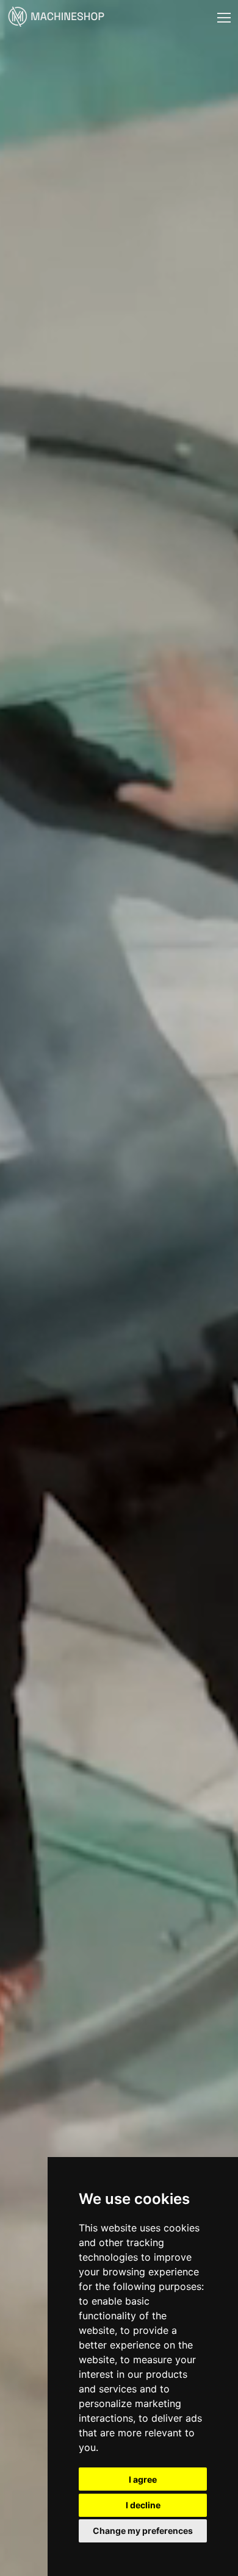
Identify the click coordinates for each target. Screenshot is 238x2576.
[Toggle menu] (224, 18)
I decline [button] (143, 2505)
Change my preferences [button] (143, 2531)
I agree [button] (143, 2479)
